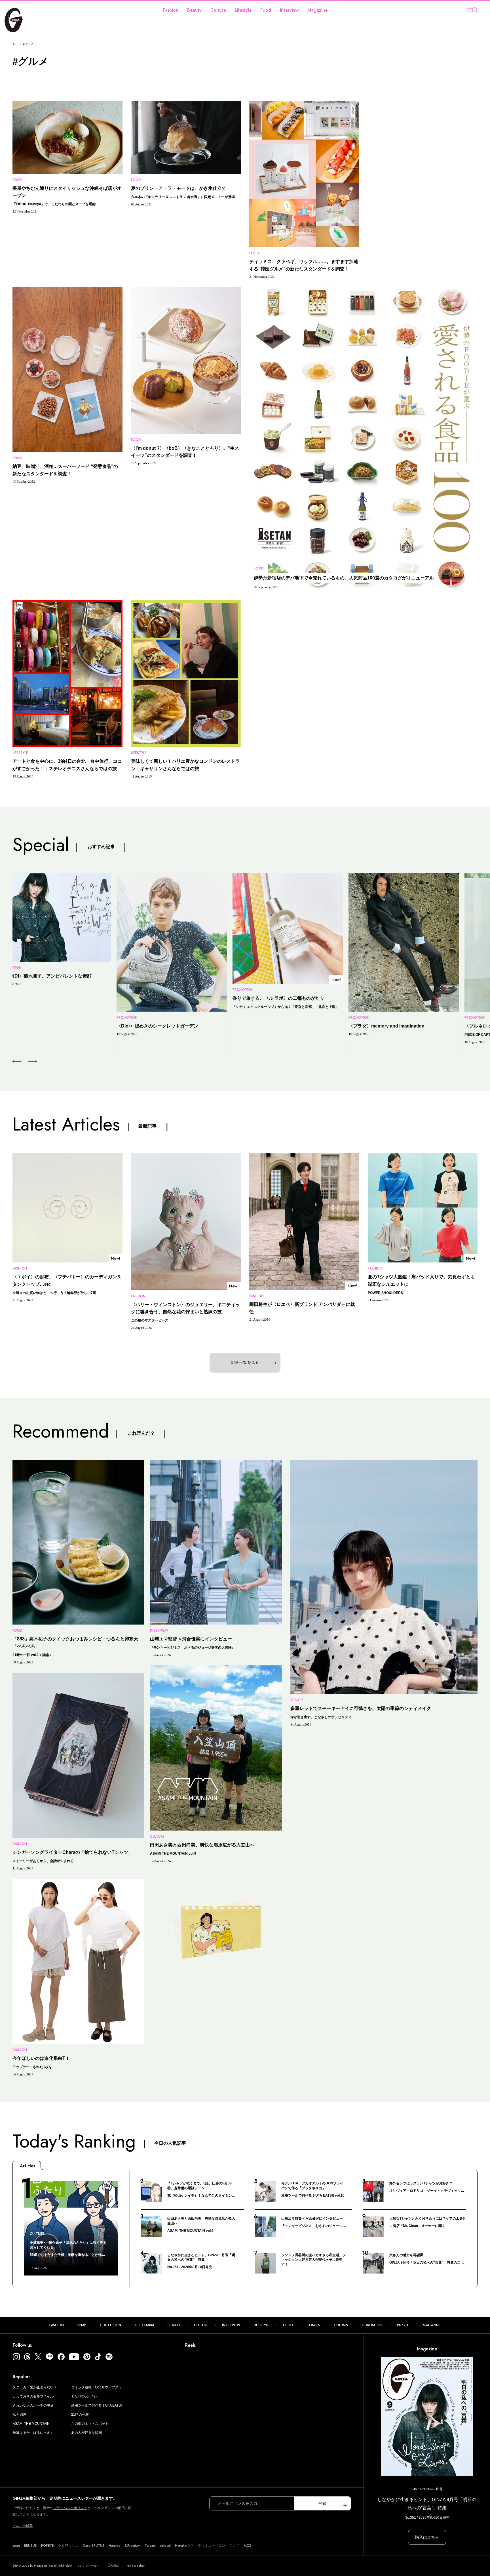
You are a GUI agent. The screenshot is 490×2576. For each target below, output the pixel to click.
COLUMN (341, 2325)
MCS (248, 2546)
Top (15, 44)
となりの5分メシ (84, 2396)
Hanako (115, 2546)
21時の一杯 (80, 2415)
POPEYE (47, 2546)
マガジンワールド (88, 2566)
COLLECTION (110, 2325)
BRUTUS (30, 2546)
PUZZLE (403, 2325)
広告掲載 (113, 2566)
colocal (165, 2546)
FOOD (288, 2325)
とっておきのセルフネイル (33, 2396)
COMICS (313, 2325)
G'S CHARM (144, 2325)
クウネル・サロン (212, 2546)
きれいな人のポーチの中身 (33, 2405)
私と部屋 (20, 2415)
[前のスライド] (17, 1062)
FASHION (57, 2325)
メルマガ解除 (23, 2526)
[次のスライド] (26, 1062)
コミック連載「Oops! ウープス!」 (97, 2387)
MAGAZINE (432, 2325)
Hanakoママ (184, 2546)
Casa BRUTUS (94, 2546)
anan (16, 2546)
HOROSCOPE (373, 2325)
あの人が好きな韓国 (86, 2433)
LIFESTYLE (262, 2325)
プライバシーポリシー (70, 2508)
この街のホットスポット (90, 2424)
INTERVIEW (231, 2325)
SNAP (82, 2325)
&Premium (133, 2546)
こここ (235, 2546)
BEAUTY (174, 2325)
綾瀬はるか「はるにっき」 (33, 2433)
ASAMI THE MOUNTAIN (31, 2424)
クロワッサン (68, 2546)
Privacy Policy (136, 2566)
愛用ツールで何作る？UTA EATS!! (97, 2405)
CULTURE (201, 2325)
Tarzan (150, 2546)
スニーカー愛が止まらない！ (35, 2387)
